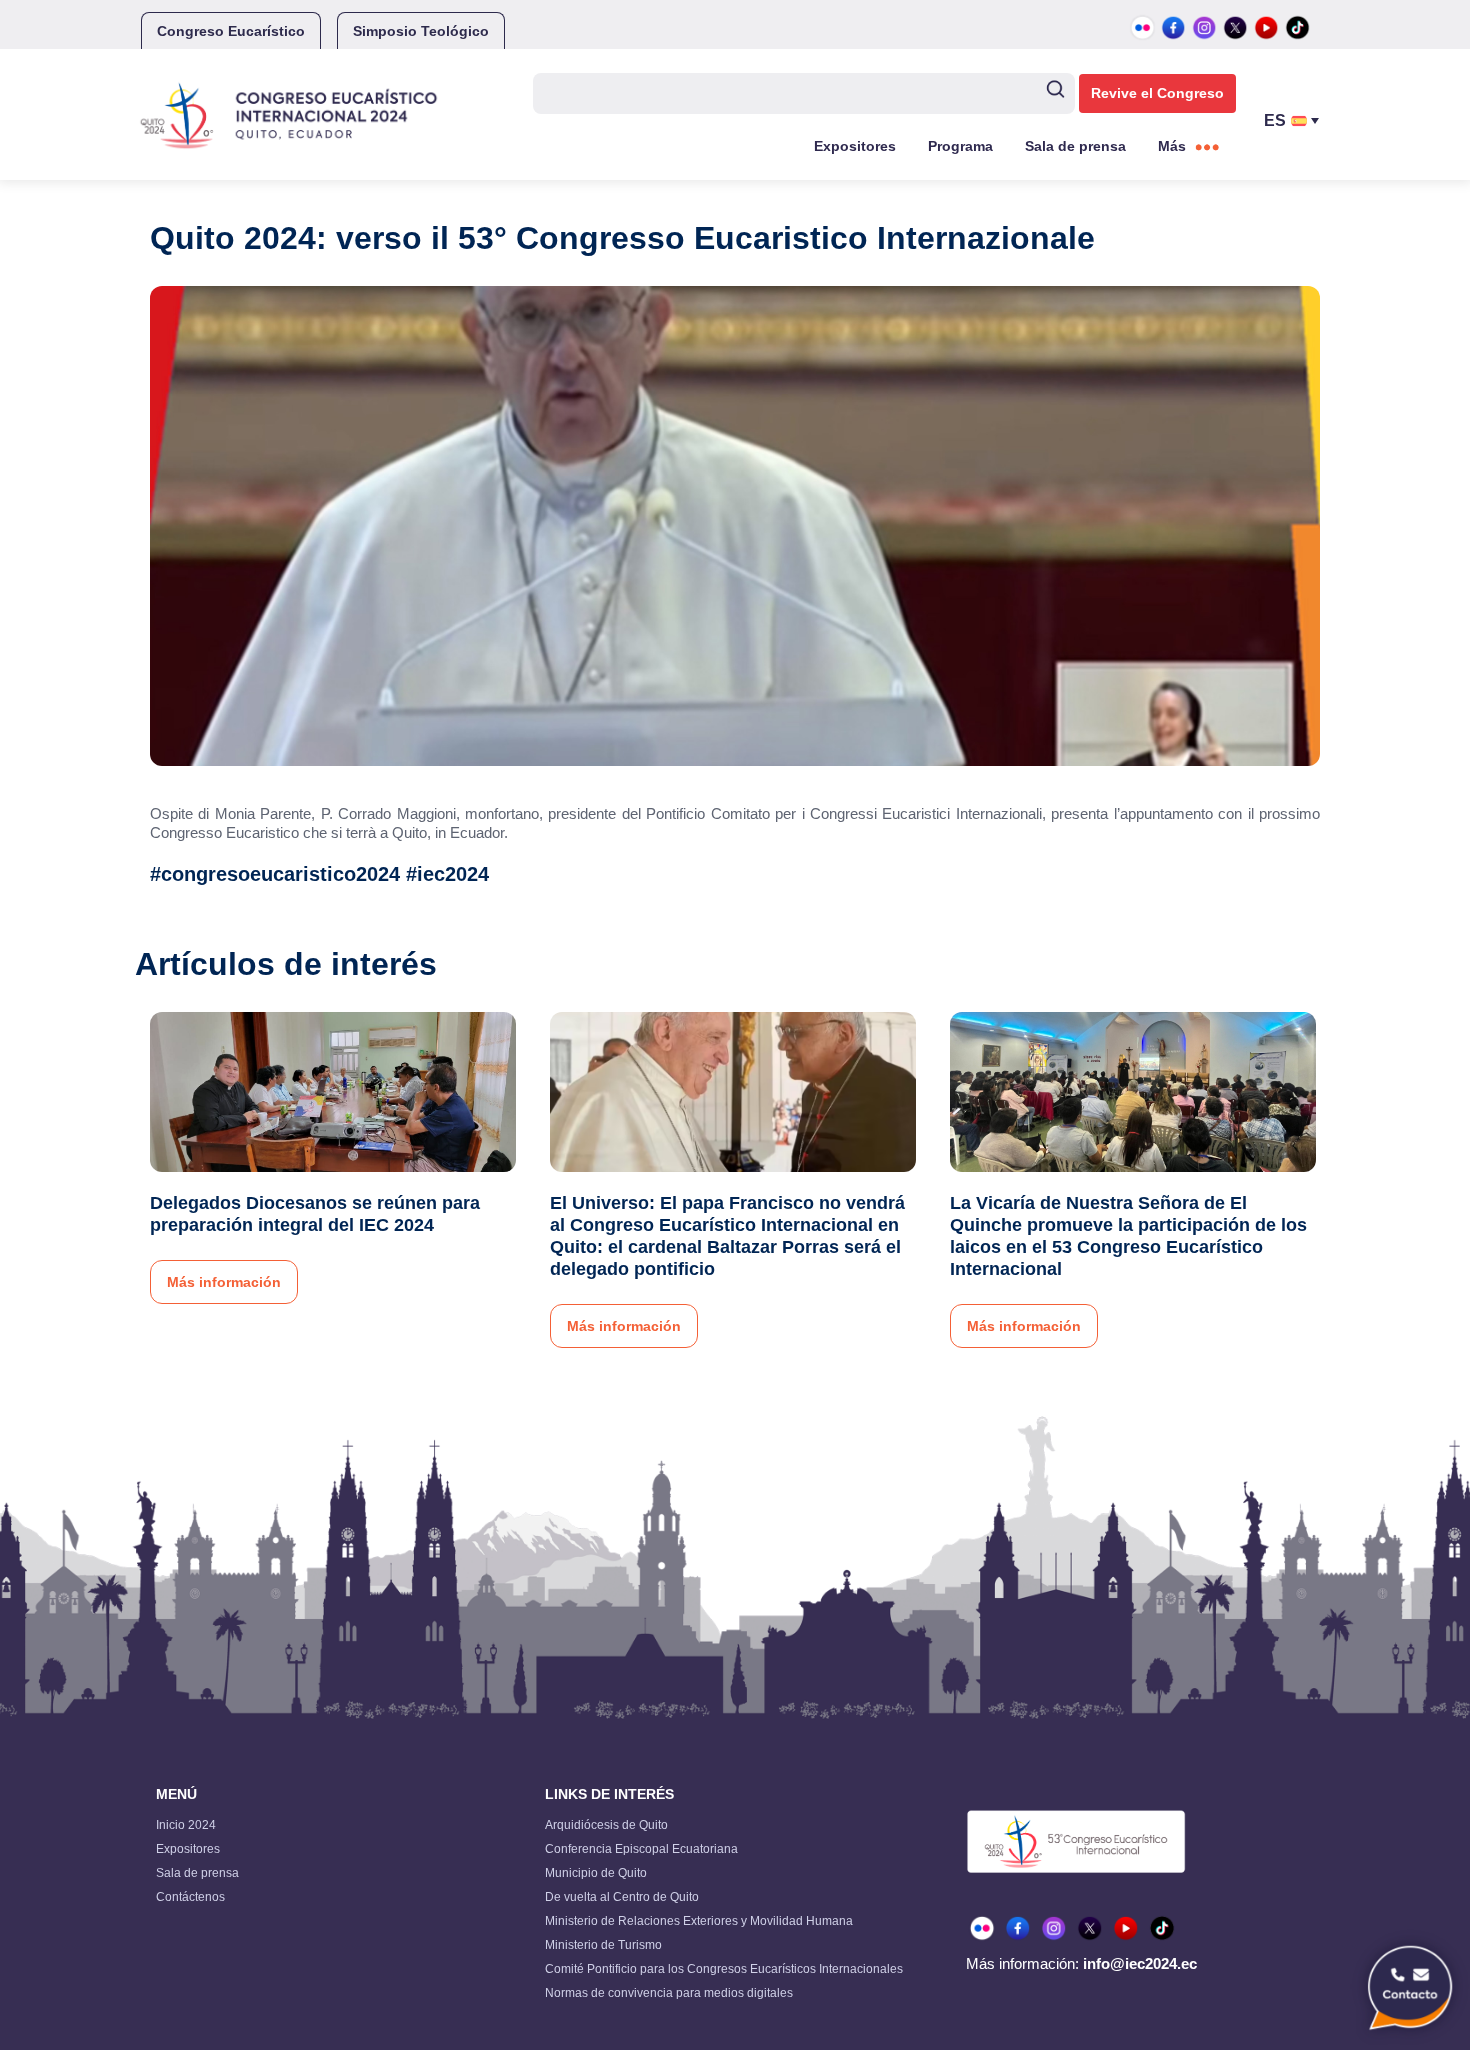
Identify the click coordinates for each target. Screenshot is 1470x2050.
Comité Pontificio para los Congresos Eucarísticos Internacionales (724, 1969)
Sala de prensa (1075, 146)
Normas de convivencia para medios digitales (669, 1993)
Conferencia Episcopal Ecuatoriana (641, 1849)
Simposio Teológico (421, 31)
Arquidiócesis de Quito (606, 1825)
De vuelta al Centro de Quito (622, 1897)
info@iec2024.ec (1140, 1963)
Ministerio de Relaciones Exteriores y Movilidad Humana (699, 1921)
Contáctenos (190, 1897)
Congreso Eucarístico (231, 31)
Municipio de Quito (596, 1873)
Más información (224, 1282)
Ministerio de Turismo (603, 1945)
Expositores (855, 146)
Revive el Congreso (1157, 93)
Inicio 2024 (186, 1825)
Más (1172, 146)
